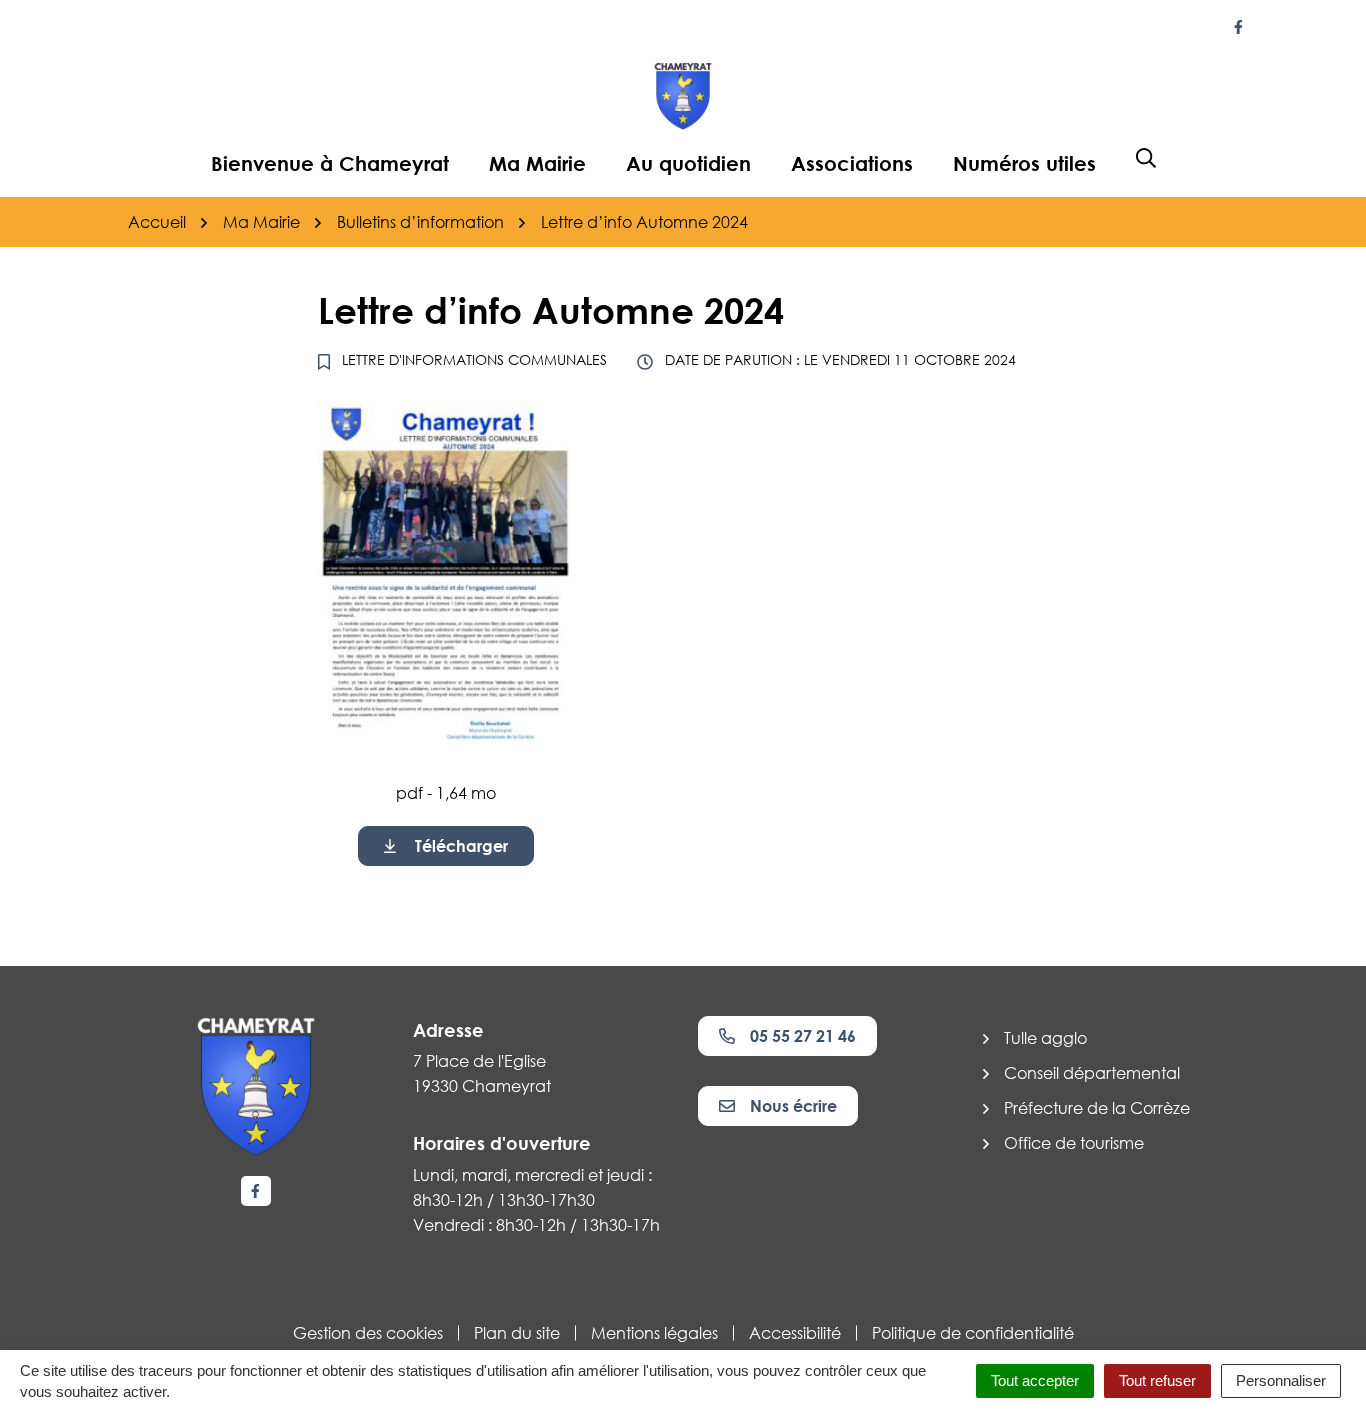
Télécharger (461, 846)
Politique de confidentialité (973, 1333)
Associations (852, 163)
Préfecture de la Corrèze (1097, 1108)
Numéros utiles (1024, 163)
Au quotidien (688, 163)
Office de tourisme (1074, 1143)
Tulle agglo (1045, 1038)
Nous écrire (793, 1106)
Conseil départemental (1092, 1073)
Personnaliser (1281, 1380)
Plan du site (517, 1333)
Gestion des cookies (368, 1333)
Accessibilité (795, 1333)
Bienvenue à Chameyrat (330, 163)
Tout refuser (1157, 1380)
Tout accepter (1035, 1380)
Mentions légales (654, 1333)
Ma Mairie (537, 163)
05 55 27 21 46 (803, 1036)
